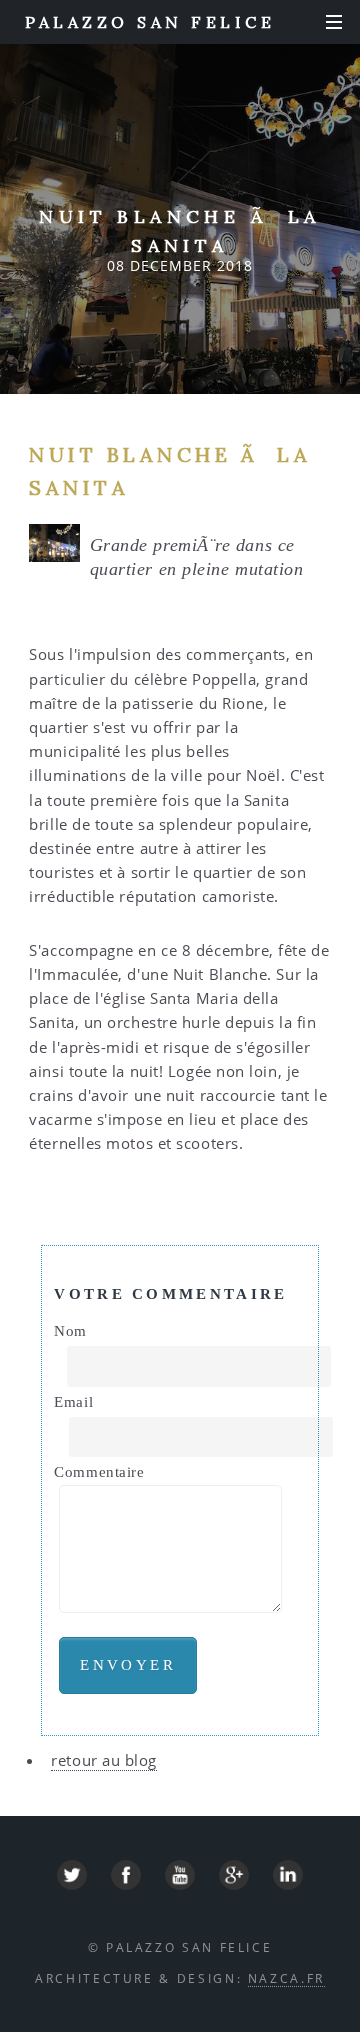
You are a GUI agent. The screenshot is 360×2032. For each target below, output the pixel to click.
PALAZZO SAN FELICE (150, 22)
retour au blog (104, 1760)
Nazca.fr (286, 1978)
